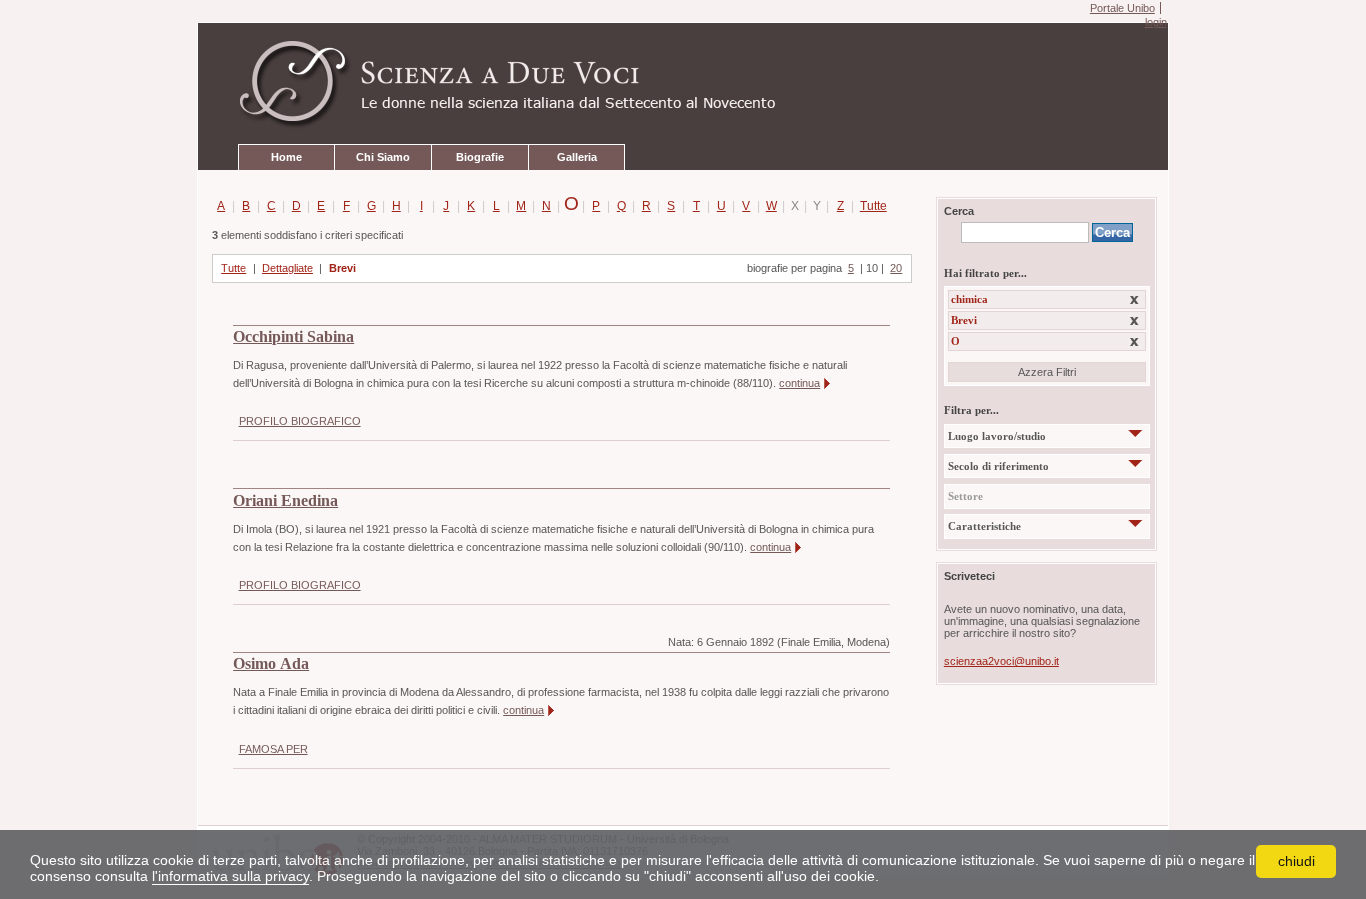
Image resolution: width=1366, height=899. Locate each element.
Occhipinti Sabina (293, 337)
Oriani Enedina (285, 501)
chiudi (1296, 861)
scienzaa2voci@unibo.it (1001, 661)
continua (799, 383)
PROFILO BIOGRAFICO (300, 421)
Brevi (342, 268)
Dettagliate (287, 268)
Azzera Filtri (1047, 372)
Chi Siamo (383, 157)
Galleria (577, 157)
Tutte (869, 206)
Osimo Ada (271, 664)
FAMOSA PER (273, 749)
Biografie (480, 157)
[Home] (683, 84)
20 (896, 268)
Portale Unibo (1122, 8)
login (1155, 22)
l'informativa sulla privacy (230, 876)
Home (286, 157)
